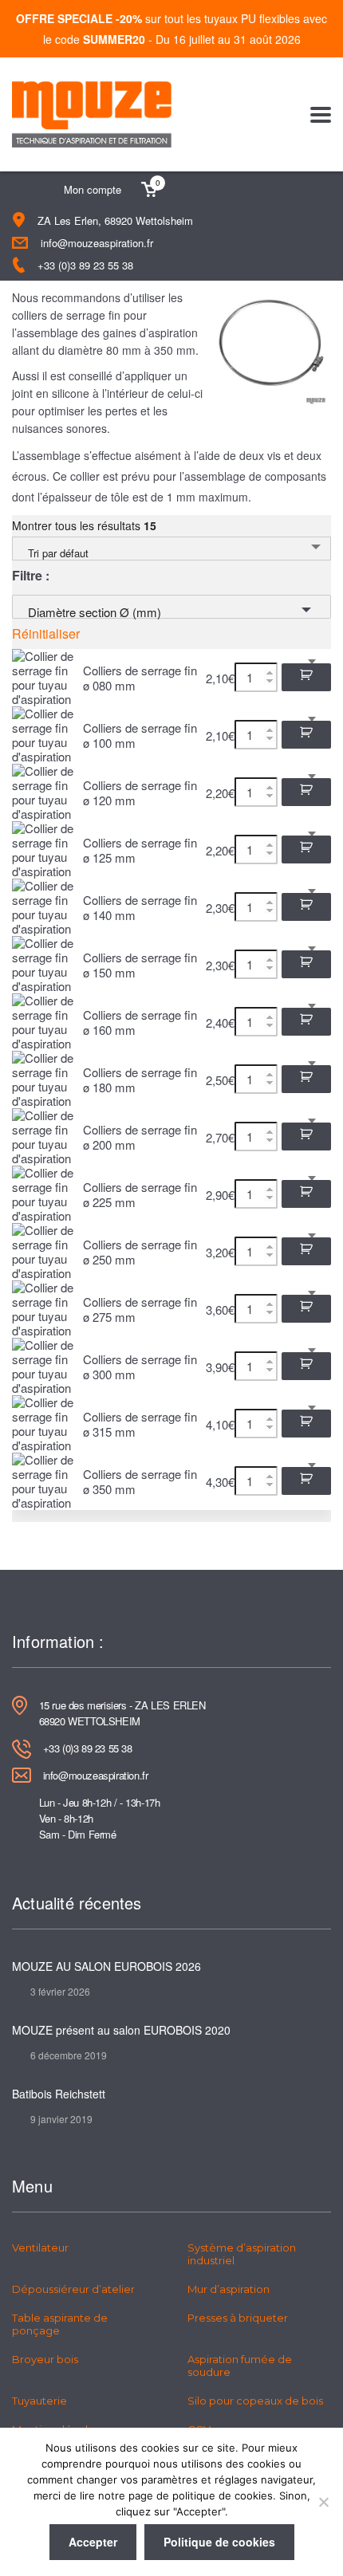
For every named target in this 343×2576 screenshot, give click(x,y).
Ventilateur (40, 2248)
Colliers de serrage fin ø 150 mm (140, 965)
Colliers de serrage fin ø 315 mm (140, 1424)
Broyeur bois (45, 2359)
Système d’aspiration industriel (242, 2254)
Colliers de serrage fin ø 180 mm (140, 1080)
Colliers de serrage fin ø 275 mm (140, 1309)
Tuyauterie (39, 2401)
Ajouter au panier (306, 677)
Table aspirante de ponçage (60, 2324)
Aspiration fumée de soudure (240, 2366)
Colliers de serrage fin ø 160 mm (140, 1022)
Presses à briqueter (238, 2318)
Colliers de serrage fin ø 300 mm (140, 1367)
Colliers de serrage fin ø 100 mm (140, 735)
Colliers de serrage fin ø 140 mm (140, 907)
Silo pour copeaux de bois (255, 2401)
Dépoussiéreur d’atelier (73, 2289)
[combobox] (171, 549)
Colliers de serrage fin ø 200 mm (140, 1137)
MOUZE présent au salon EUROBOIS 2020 (121, 2030)
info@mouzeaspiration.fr (97, 243)
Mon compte (93, 189)
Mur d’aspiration (229, 2289)
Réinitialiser (46, 634)
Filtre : (31, 576)
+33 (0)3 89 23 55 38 (85, 265)
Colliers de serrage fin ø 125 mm (140, 850)
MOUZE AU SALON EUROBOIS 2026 (106, 1966)
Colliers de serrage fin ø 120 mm (140, 792)
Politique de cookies (219, 2542)
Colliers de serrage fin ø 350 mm (140, 1481)
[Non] (323, 2502)
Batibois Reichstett (59, 2094)
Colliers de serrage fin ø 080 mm (140, 678)
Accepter (93, 2542)
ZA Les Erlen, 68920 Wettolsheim (115, 220)
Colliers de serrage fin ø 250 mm (140, 1252)
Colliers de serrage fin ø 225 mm (140, 1194)
